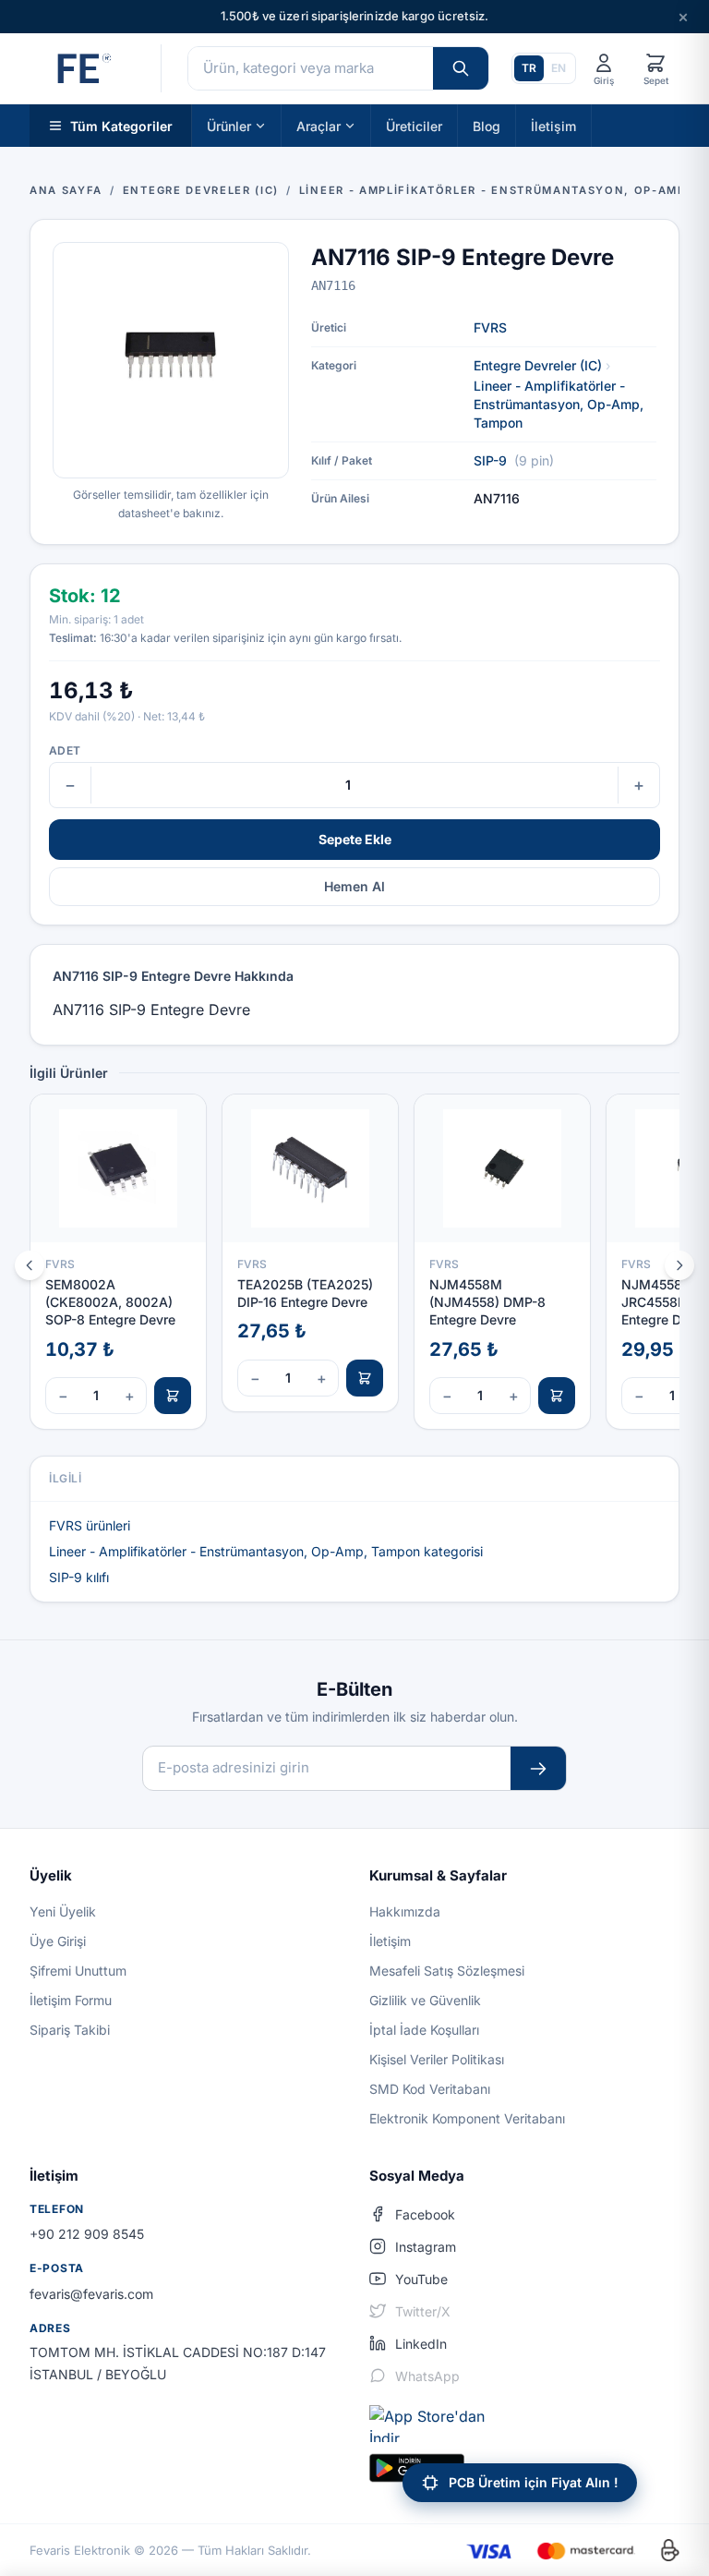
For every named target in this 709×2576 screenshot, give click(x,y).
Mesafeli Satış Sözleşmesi (447, 1971)
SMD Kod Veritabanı (430, 2089)
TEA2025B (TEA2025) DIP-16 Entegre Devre (305, 1293)
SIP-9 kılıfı (79, 1577)
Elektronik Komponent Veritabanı (467, 2118)
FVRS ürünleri (90, 1525)
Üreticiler (414, 125)
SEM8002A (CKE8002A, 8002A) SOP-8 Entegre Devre (110, 1302)
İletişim (553, 125)
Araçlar (318, 125)
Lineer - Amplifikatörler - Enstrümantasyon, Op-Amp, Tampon (559, 404)
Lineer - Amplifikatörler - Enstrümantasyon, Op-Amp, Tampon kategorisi (266, 1551)
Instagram (426, 2247)
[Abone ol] (538, 1768)
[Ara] (461, 68)
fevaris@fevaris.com (91, 2294)
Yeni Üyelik (63, 1911)
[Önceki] (30, 1265)
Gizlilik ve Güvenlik (425, 2000)
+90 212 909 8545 (87, 2234)
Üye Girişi (58, 1941)
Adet (65, 750)
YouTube (421, 2279)
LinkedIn (421, 2344)
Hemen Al (354, 886)
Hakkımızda (405, 1911)
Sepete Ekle (355, 839)
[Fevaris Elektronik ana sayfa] (82, 68)
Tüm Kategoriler (121, 125)
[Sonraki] (679, 1265)
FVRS (490, 327)
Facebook (425, 2214)
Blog (487, 125)
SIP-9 (490, 460)
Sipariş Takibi (70, 2030)
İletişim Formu (71, 2000)
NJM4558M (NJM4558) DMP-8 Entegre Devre (487, 1302)
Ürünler (229, 125)
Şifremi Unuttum (78, 1971)
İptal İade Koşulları (424, 2030)
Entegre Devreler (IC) (538, 365)
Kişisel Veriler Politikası (437, 2059)
